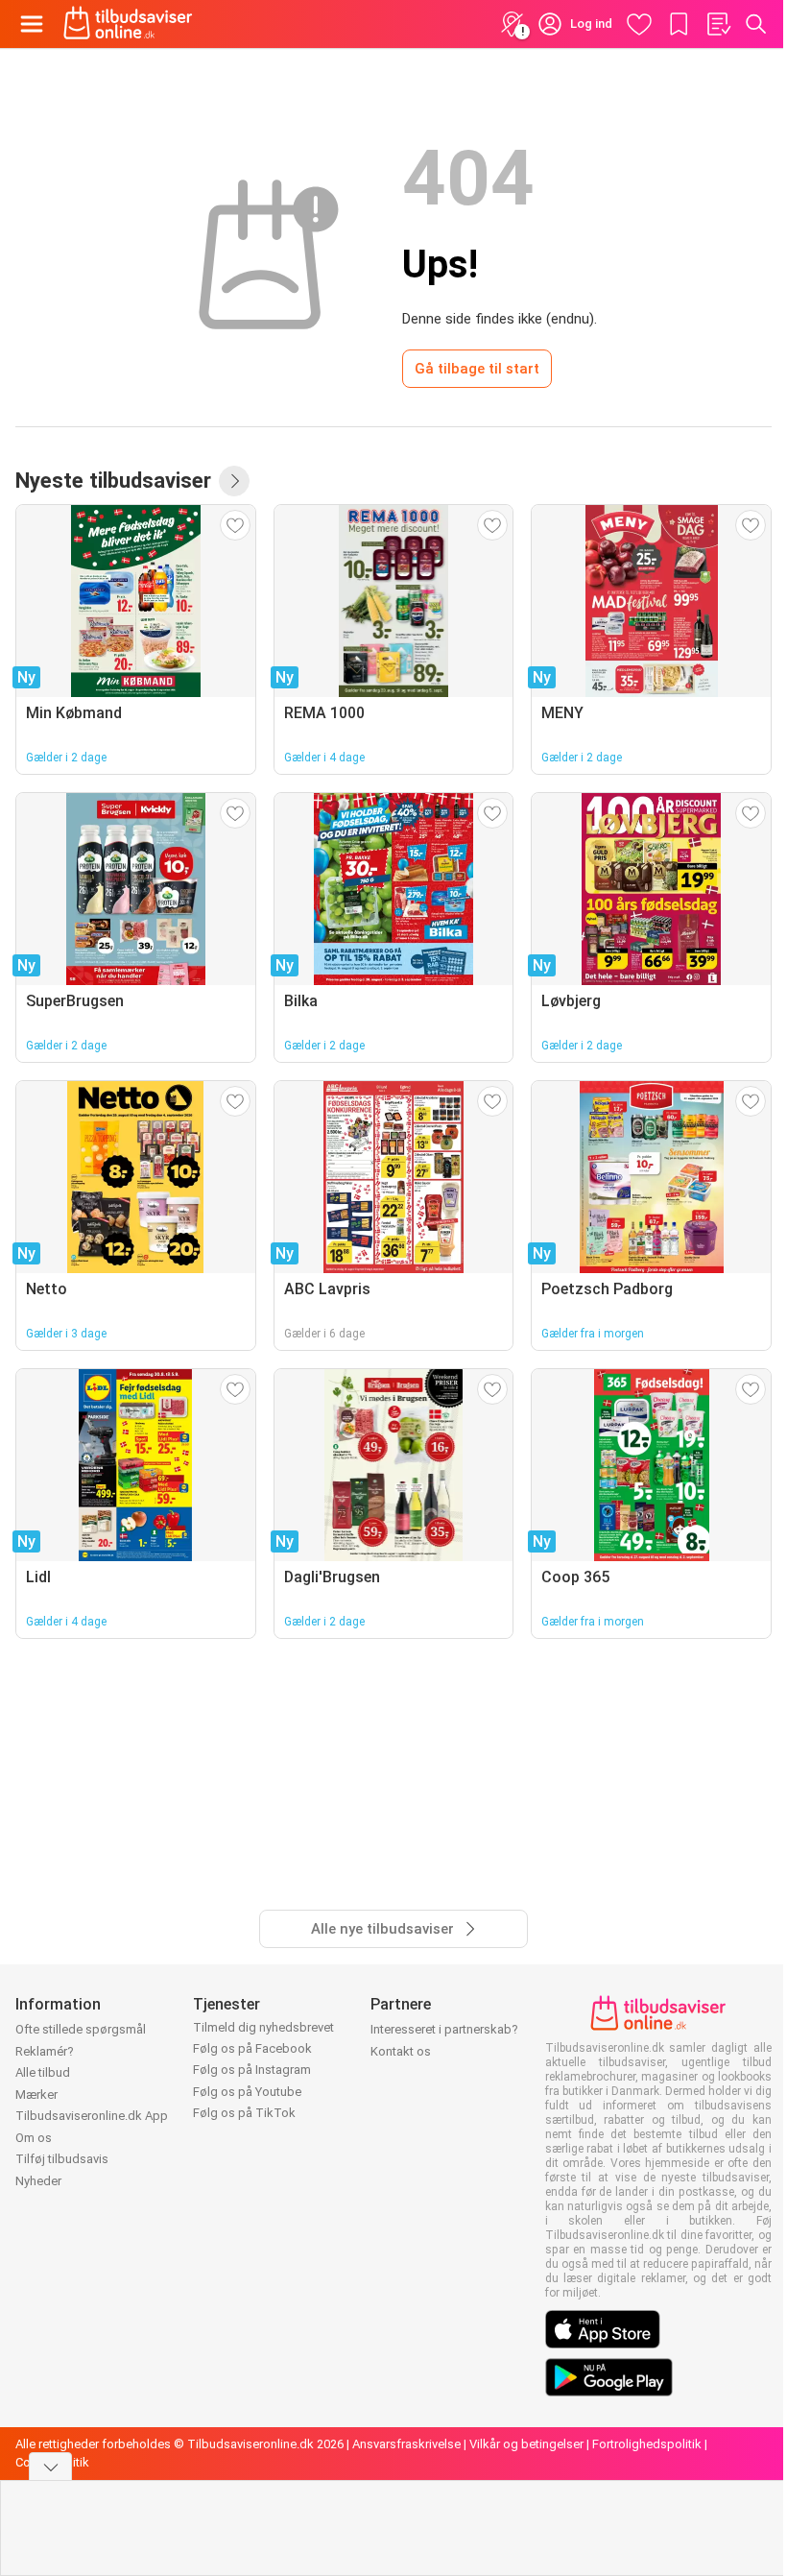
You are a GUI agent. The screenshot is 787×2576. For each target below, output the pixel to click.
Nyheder (38, 2181)
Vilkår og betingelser (526, 2444)
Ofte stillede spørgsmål (81, 2029)
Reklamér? (45, 2051)
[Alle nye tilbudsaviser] (234, 481)
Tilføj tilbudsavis (62, 2159)
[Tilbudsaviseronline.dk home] (128, 24)
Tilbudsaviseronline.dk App (92, 2116)
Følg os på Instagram (252, 2070)
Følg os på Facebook (252, 2048)
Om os (34, 2138)
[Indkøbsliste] (718, 24)
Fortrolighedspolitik (647, 2444)
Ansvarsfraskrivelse (406, 2444)
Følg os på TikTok (244, 2113)
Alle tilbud (43, 2072)
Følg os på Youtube (247, 2092)
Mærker (36, 2095)
